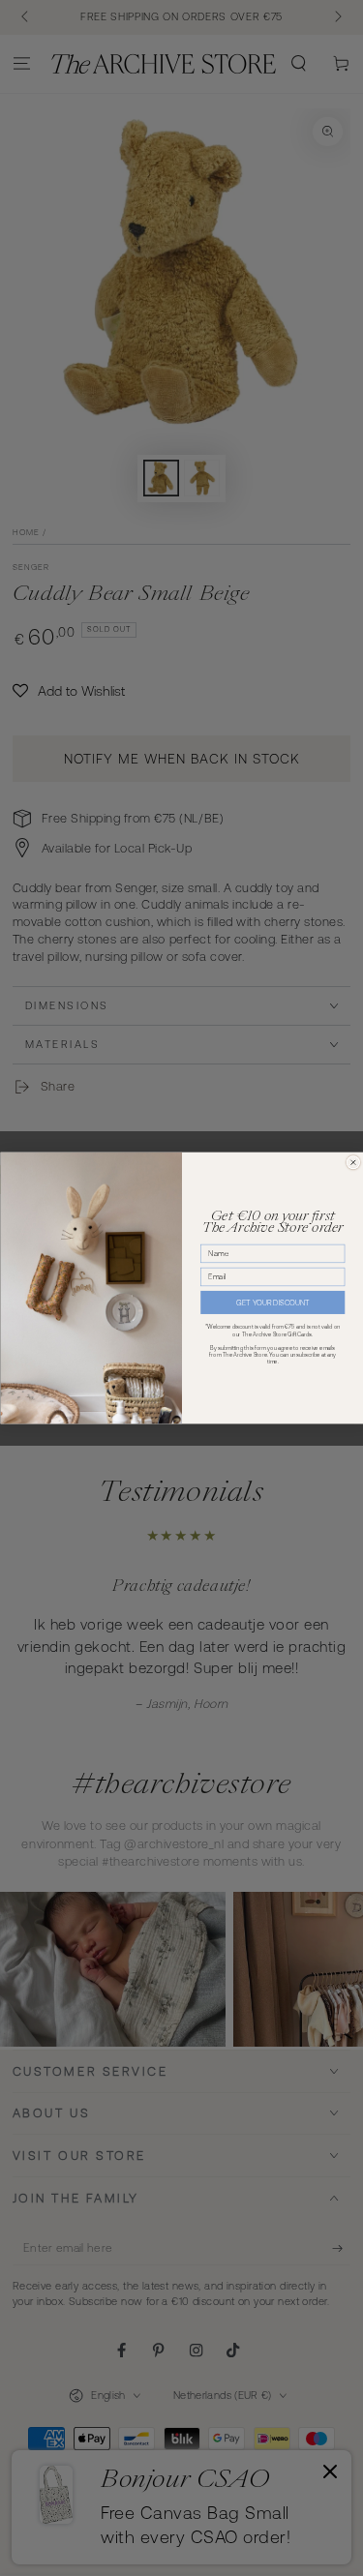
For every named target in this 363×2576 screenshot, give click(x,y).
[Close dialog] (353, 1162)
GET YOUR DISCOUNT (272, 1303)
